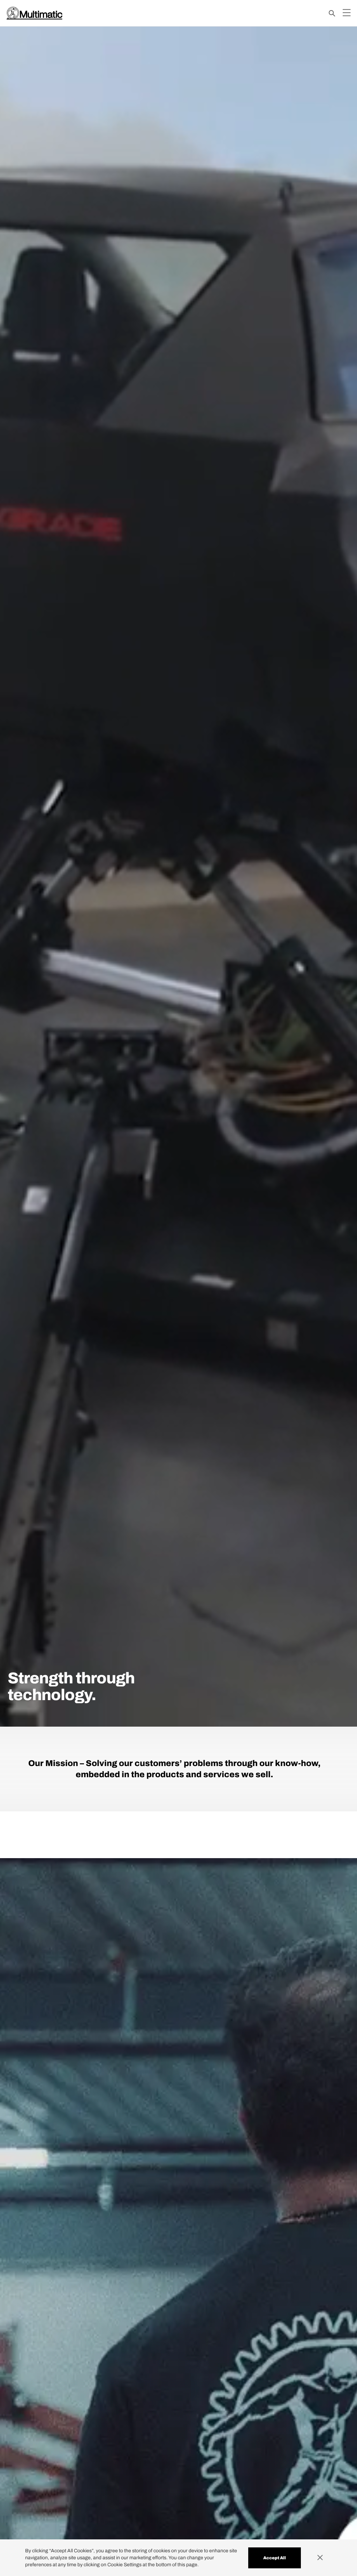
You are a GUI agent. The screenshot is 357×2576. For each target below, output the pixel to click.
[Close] (324, 2558)
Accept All (275, 2558)
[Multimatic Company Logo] (35, 13)
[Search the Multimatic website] (332, 13)
